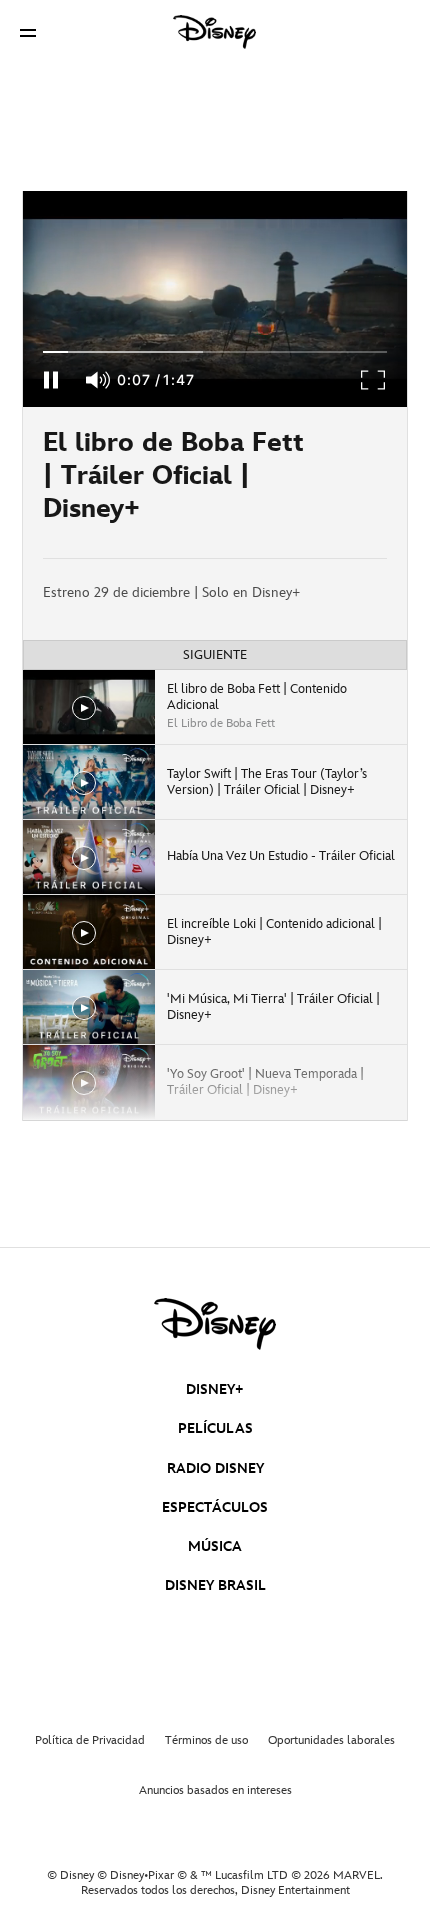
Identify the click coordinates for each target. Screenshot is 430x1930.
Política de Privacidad (90, 1740)
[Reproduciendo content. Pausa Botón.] (50, 380)
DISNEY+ (215, 1389)
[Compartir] (348, 482)
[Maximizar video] (374, 380)
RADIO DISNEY (215, 1468)
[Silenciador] (99, 380)
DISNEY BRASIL (215, 1585)
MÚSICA (215, 1546)
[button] (28, 32)
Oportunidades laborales (331, 1740)
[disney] (215, 1324)
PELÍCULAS (215, 1428)
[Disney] (215, 32)
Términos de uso (206, 1740)
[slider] (215, 352)
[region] (215, 299)
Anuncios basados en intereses (215, 1790)
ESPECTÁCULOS (215, 1507)
